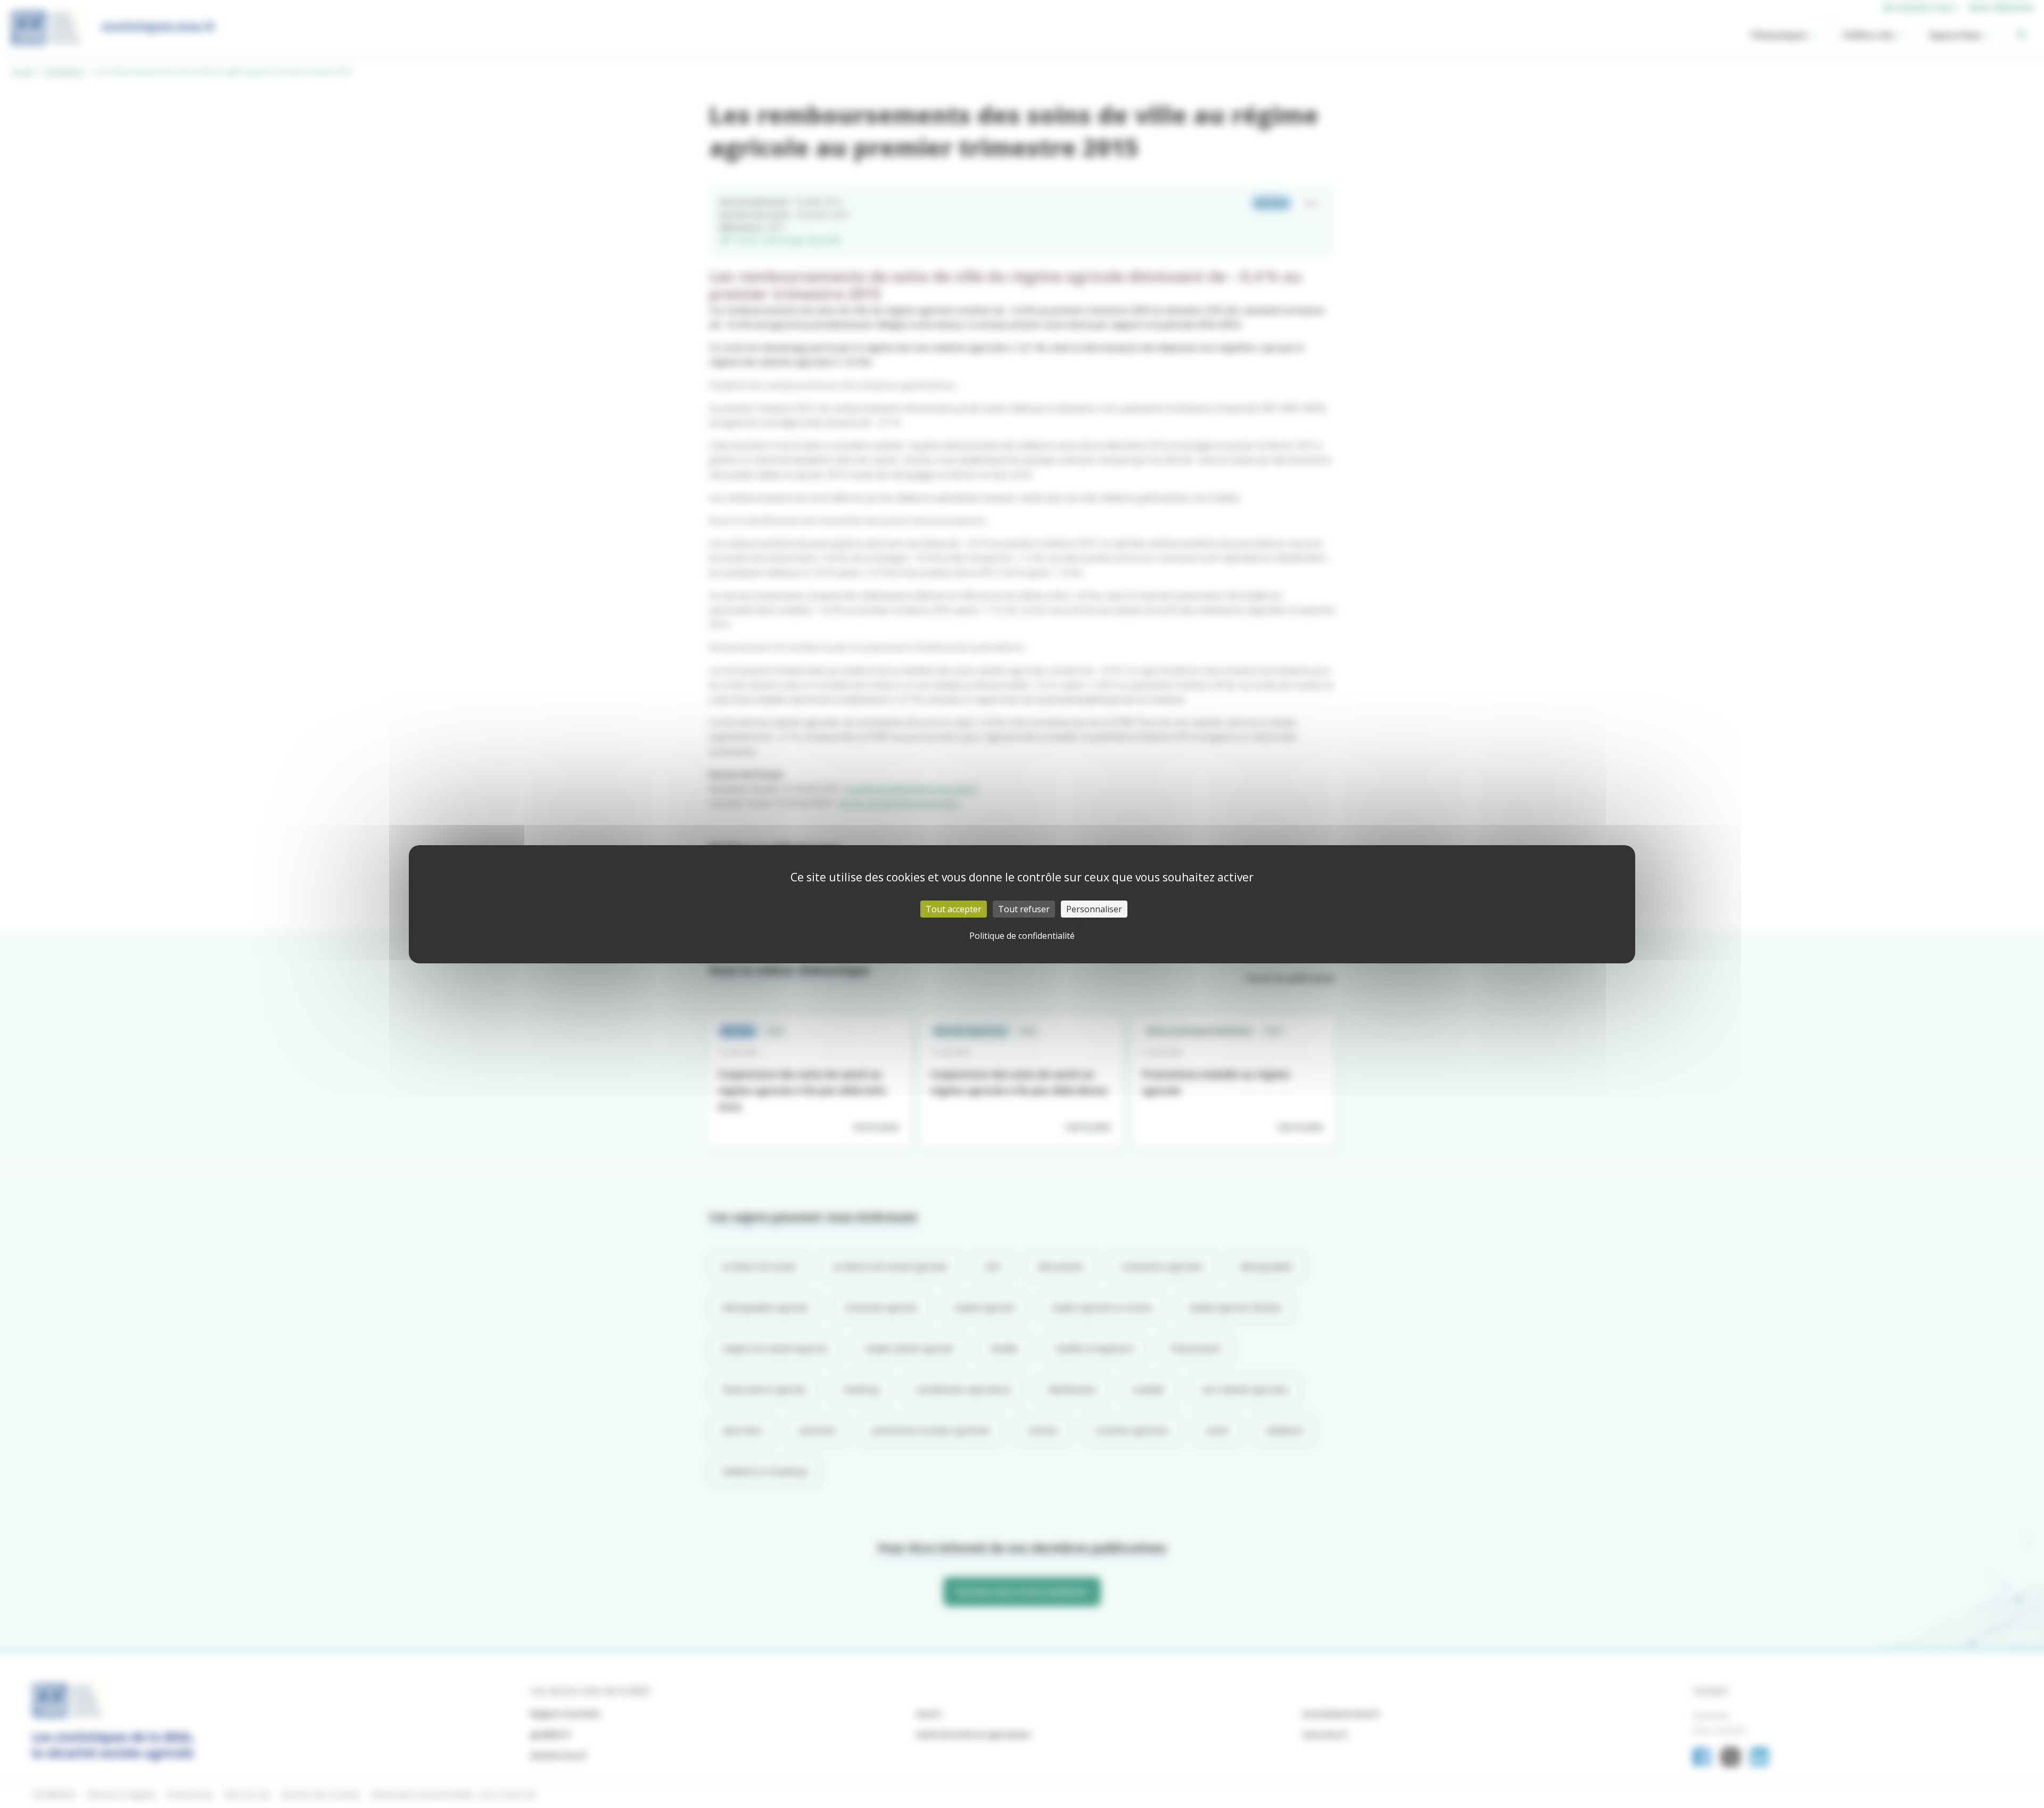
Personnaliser (1094, 909)
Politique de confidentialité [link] (1022, 936)
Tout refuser (1024, 909)
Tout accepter (954, 909)
